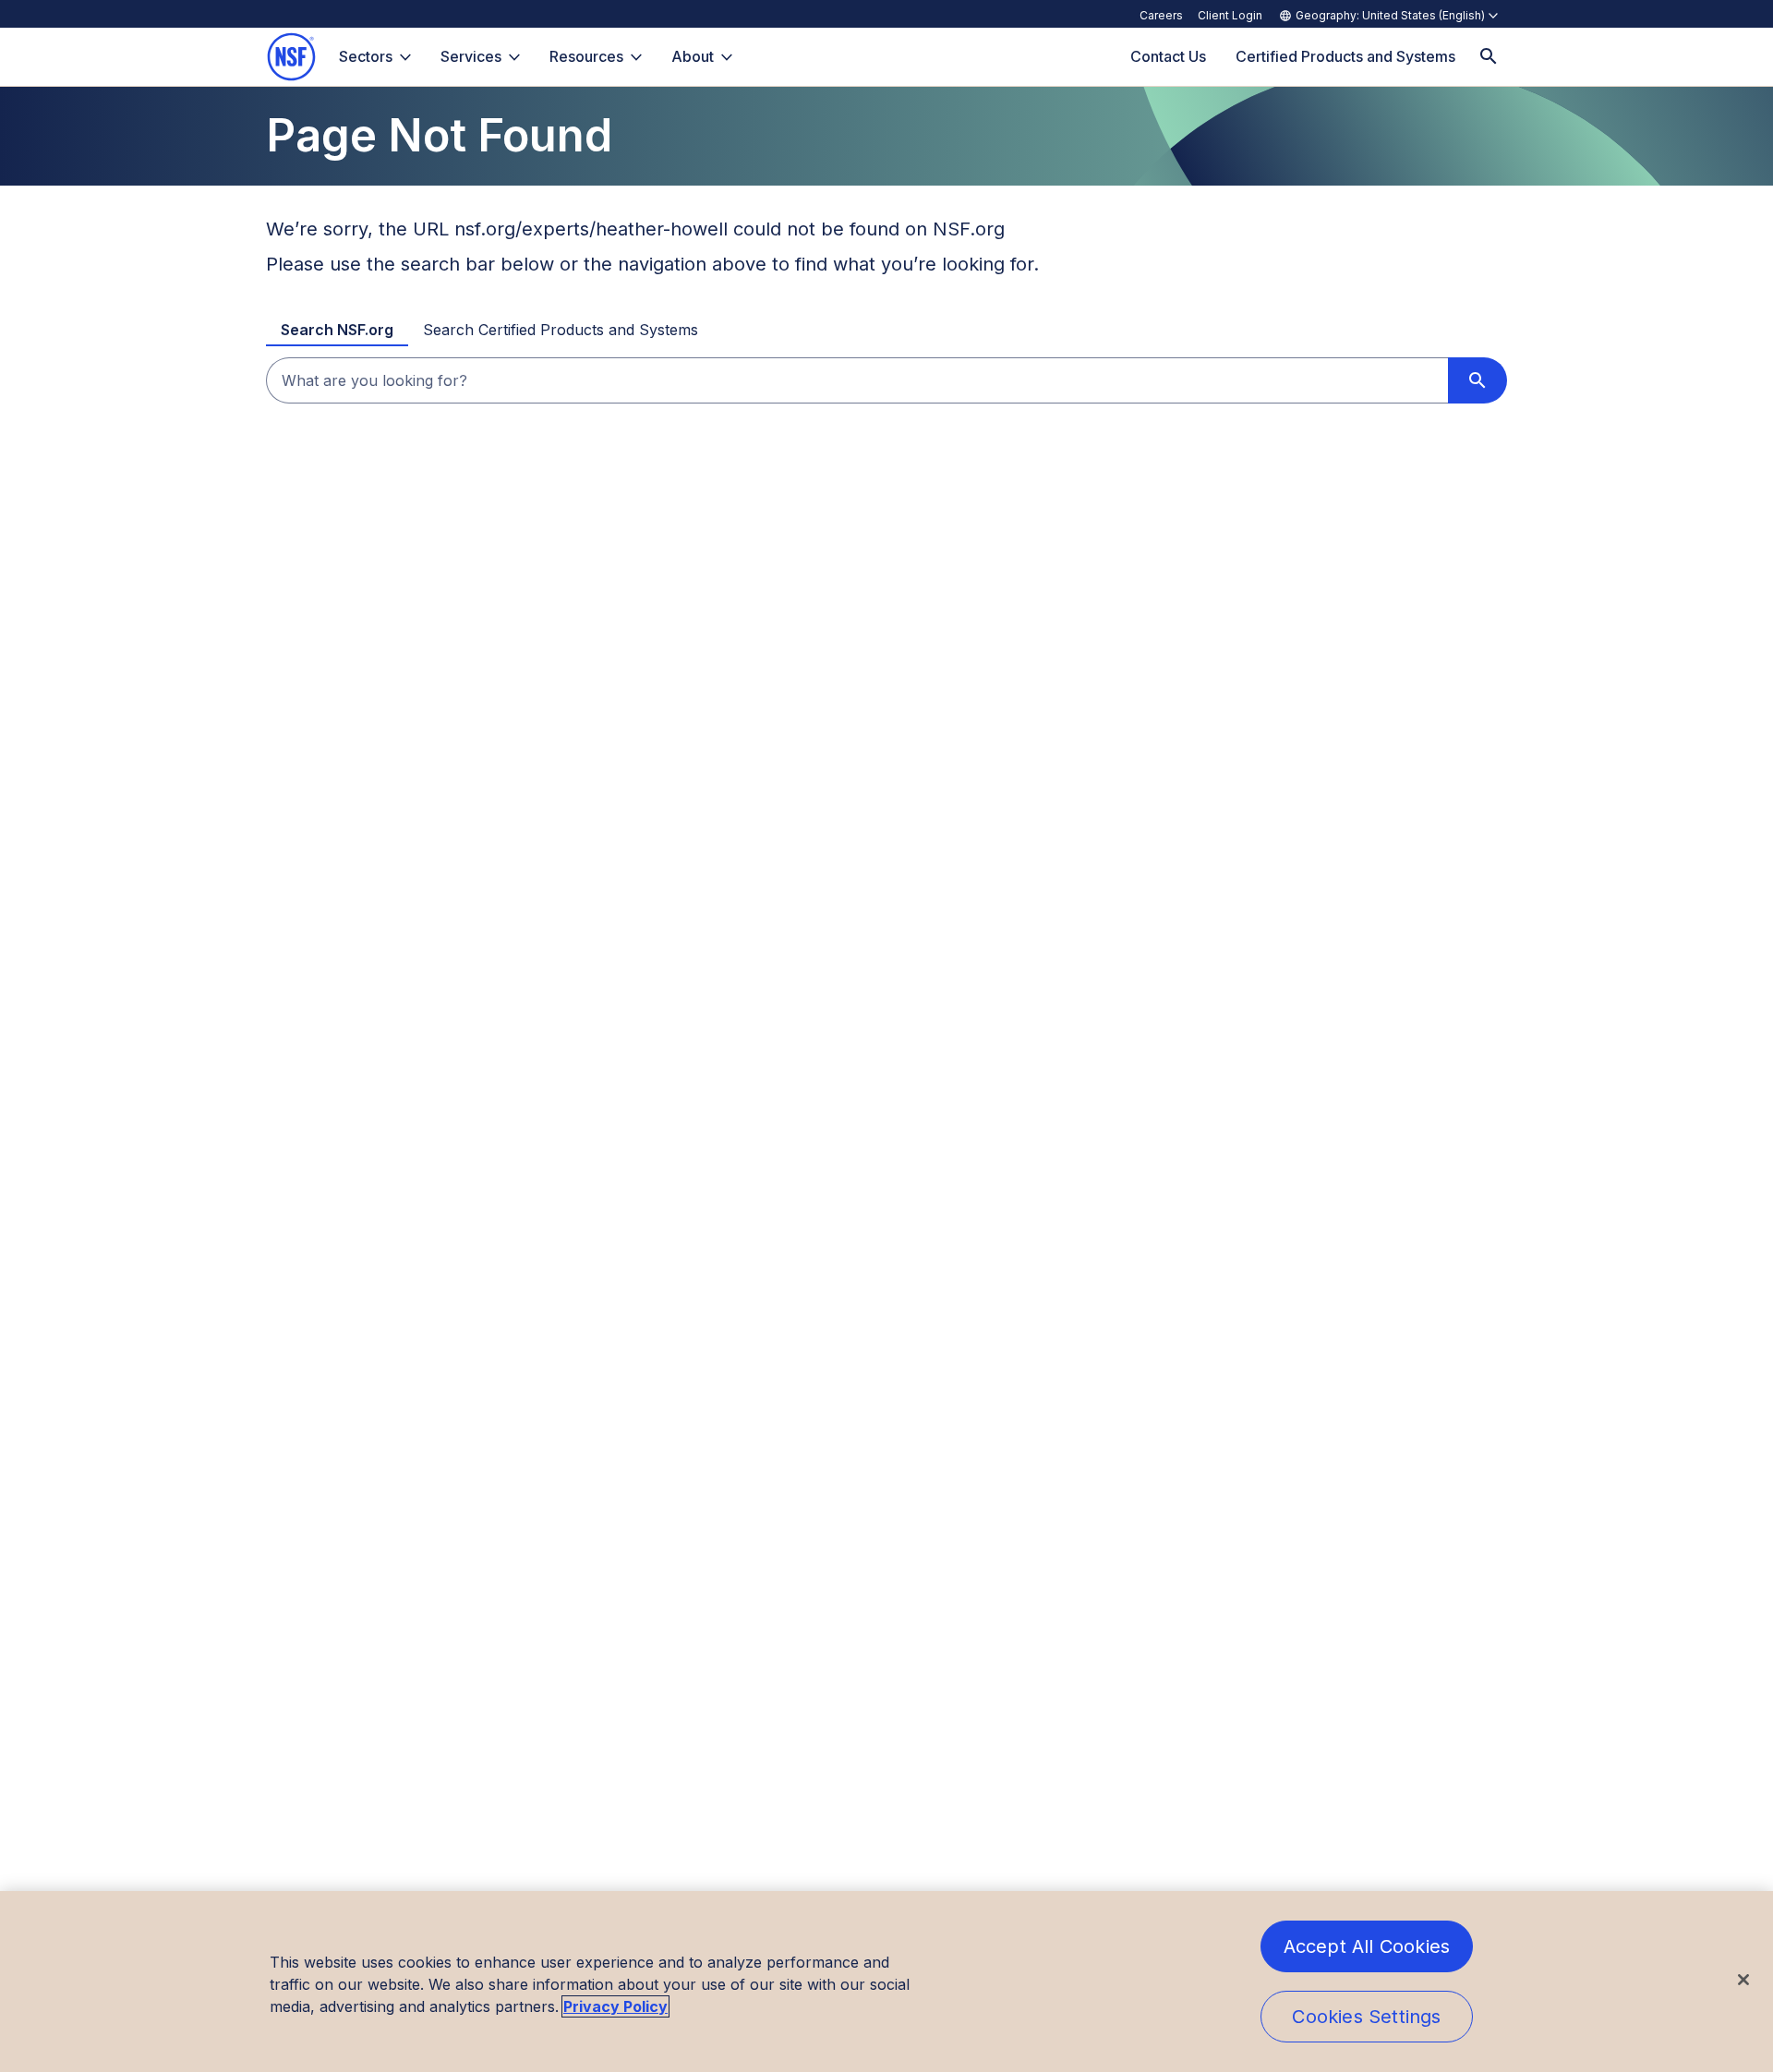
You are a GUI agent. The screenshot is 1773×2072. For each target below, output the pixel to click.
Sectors (366, 56)
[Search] (1489, 57)
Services (471, 56)
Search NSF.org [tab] (337, 330)
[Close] (1743, 1980)
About (693, 56)
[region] (886, 1982)
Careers (1161, 15)
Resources (586, 56)
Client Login (1230, 15)
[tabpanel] (886, 380)
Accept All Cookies (1367, 1946)
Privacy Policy (615, 2006)
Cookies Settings (1366, 2017)
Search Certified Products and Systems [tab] (561, 330)
